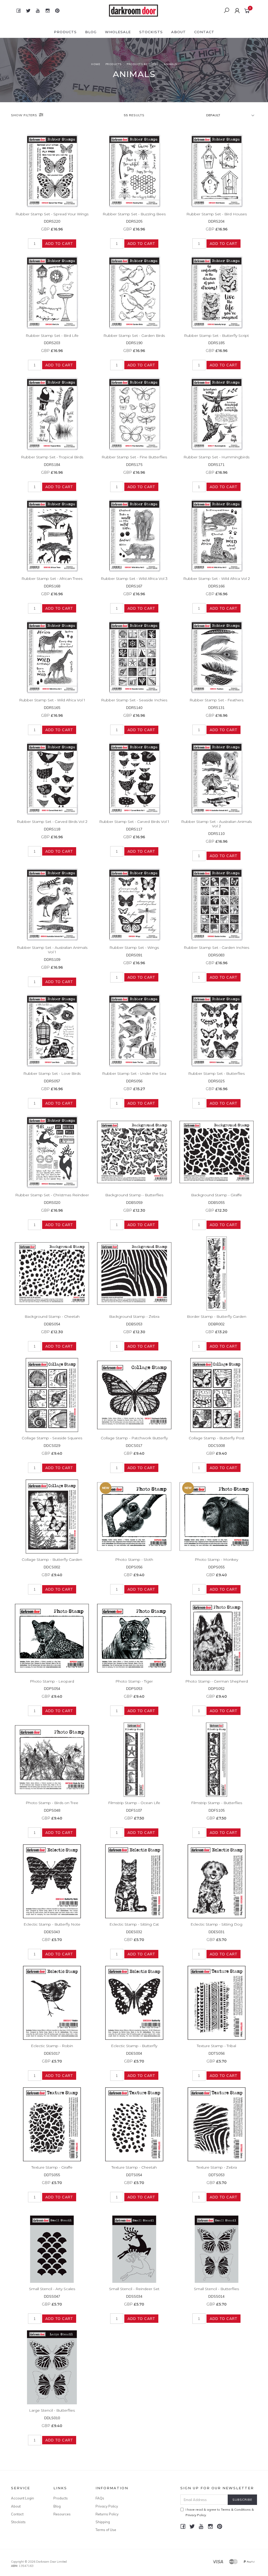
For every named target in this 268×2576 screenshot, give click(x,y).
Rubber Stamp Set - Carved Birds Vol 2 (52, 822)
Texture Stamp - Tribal (216, 2046)
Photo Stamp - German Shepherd (217, 1681)
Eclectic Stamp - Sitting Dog (216, 1924)
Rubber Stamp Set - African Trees (52, 579)
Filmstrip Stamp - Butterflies (217, 1803)
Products (65, 32)
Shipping (103, 2522)
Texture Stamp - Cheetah (134, 2167)
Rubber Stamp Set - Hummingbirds (216, 457)
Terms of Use (106, 2530)
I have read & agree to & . (220, 2512)
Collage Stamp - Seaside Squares (52, 1438)
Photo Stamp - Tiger (134, 1681)
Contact (204, 32)
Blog (91, 32)
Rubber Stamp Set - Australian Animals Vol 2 (216, 824)
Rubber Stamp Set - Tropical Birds (52, 457)
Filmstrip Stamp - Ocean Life (134, 1803)
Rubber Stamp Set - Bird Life (52, 336)
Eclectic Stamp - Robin (52, 2046)
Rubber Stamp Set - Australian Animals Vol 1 (52, 950)
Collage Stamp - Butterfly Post (217, 1438)
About (178, 32)
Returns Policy (107, 2514)
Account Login (23, 2498)
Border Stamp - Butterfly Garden (217, 1316)
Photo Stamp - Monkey (216, 1560)
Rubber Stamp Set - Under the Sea (134, 1073)
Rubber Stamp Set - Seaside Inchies (134, 700)
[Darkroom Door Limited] (133, 10)
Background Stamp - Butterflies (134, 1195)
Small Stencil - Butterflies (216, 2289)
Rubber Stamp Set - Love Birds (52, 1073)
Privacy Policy (107, 2506)
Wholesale (118, 32)
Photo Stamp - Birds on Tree (52, 1803)
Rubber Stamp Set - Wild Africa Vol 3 (134, 579)
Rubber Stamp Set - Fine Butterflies (134, 457)
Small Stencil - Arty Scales (52, 2289)
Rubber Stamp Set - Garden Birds (134, 336)
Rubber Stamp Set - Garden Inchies (216, 948)
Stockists (151, 32)
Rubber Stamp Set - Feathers (216, 700)
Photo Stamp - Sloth (134, 1560)
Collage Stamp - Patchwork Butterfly (134, 1438)
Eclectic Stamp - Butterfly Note (52, 1924)
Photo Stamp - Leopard (52, 1681)
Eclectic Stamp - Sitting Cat (134, 1924)
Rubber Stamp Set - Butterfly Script (216, 336)
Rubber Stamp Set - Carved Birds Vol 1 (134, 822)
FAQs (100, 2498)
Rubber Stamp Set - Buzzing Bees (134, 214)
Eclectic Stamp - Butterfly (134, 2046)
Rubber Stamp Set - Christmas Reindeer (52, 1195)
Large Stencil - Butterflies (52, 2410)
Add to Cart (59, 244)
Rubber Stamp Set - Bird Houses (217, 214)
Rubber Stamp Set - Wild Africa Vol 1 (52, 700)
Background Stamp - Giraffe (216, 1195)
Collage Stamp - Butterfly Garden (52, 1560)
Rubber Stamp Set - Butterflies (216, 1073)
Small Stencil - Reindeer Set (134, 2289)
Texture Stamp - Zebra (217, 2167)
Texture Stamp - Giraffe (52, 2167)
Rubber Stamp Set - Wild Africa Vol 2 (217, 579)
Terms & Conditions (236, 2509)
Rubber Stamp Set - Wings (134, 948)
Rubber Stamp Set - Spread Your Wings (52, 214)
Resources (62, 2514)
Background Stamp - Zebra (134, 1316)
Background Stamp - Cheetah (52, 1316)
